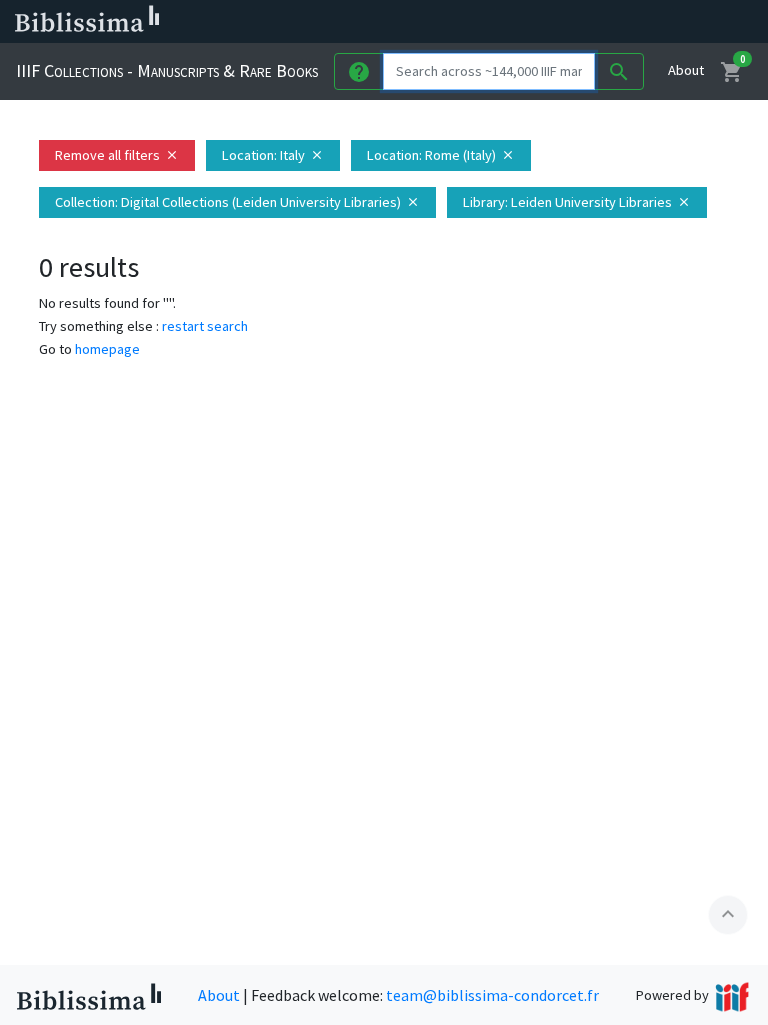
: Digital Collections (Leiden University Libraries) (237, 202)
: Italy (273, 155)
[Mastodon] (604, 22)
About (686, 70)
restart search (205, 326)
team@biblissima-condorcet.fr (492, 995)
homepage (107, 349)
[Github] (668, 22)
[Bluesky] (572, 22)
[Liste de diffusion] (508, 22)
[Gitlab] (700, 22)
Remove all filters (117, 155)
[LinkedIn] (540, 22)
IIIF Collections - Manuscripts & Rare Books (167, 70)
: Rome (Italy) (441, 155)
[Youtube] (636, 22)
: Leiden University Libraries (577, 202)
